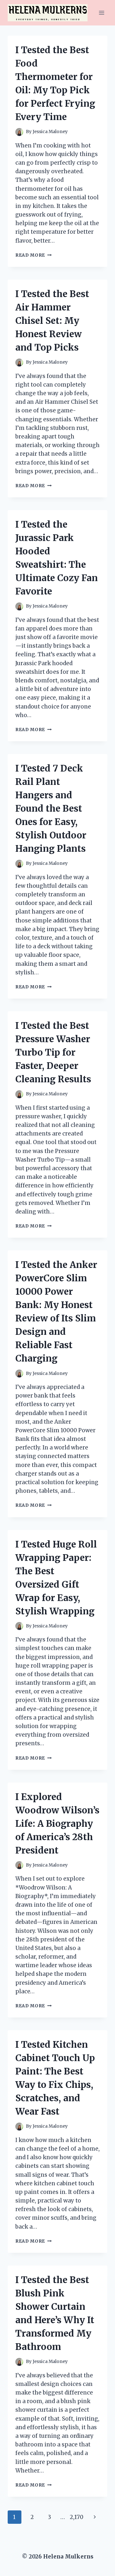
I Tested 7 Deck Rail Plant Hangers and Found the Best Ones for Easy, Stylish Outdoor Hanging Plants (51, 808)
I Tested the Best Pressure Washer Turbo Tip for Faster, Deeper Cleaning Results (53, 1052)
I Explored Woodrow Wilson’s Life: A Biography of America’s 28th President (57, 1824)
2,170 (77, 2517)
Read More (34, 255)
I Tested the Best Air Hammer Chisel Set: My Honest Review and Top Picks (52, 321)
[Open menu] (101, 13)
